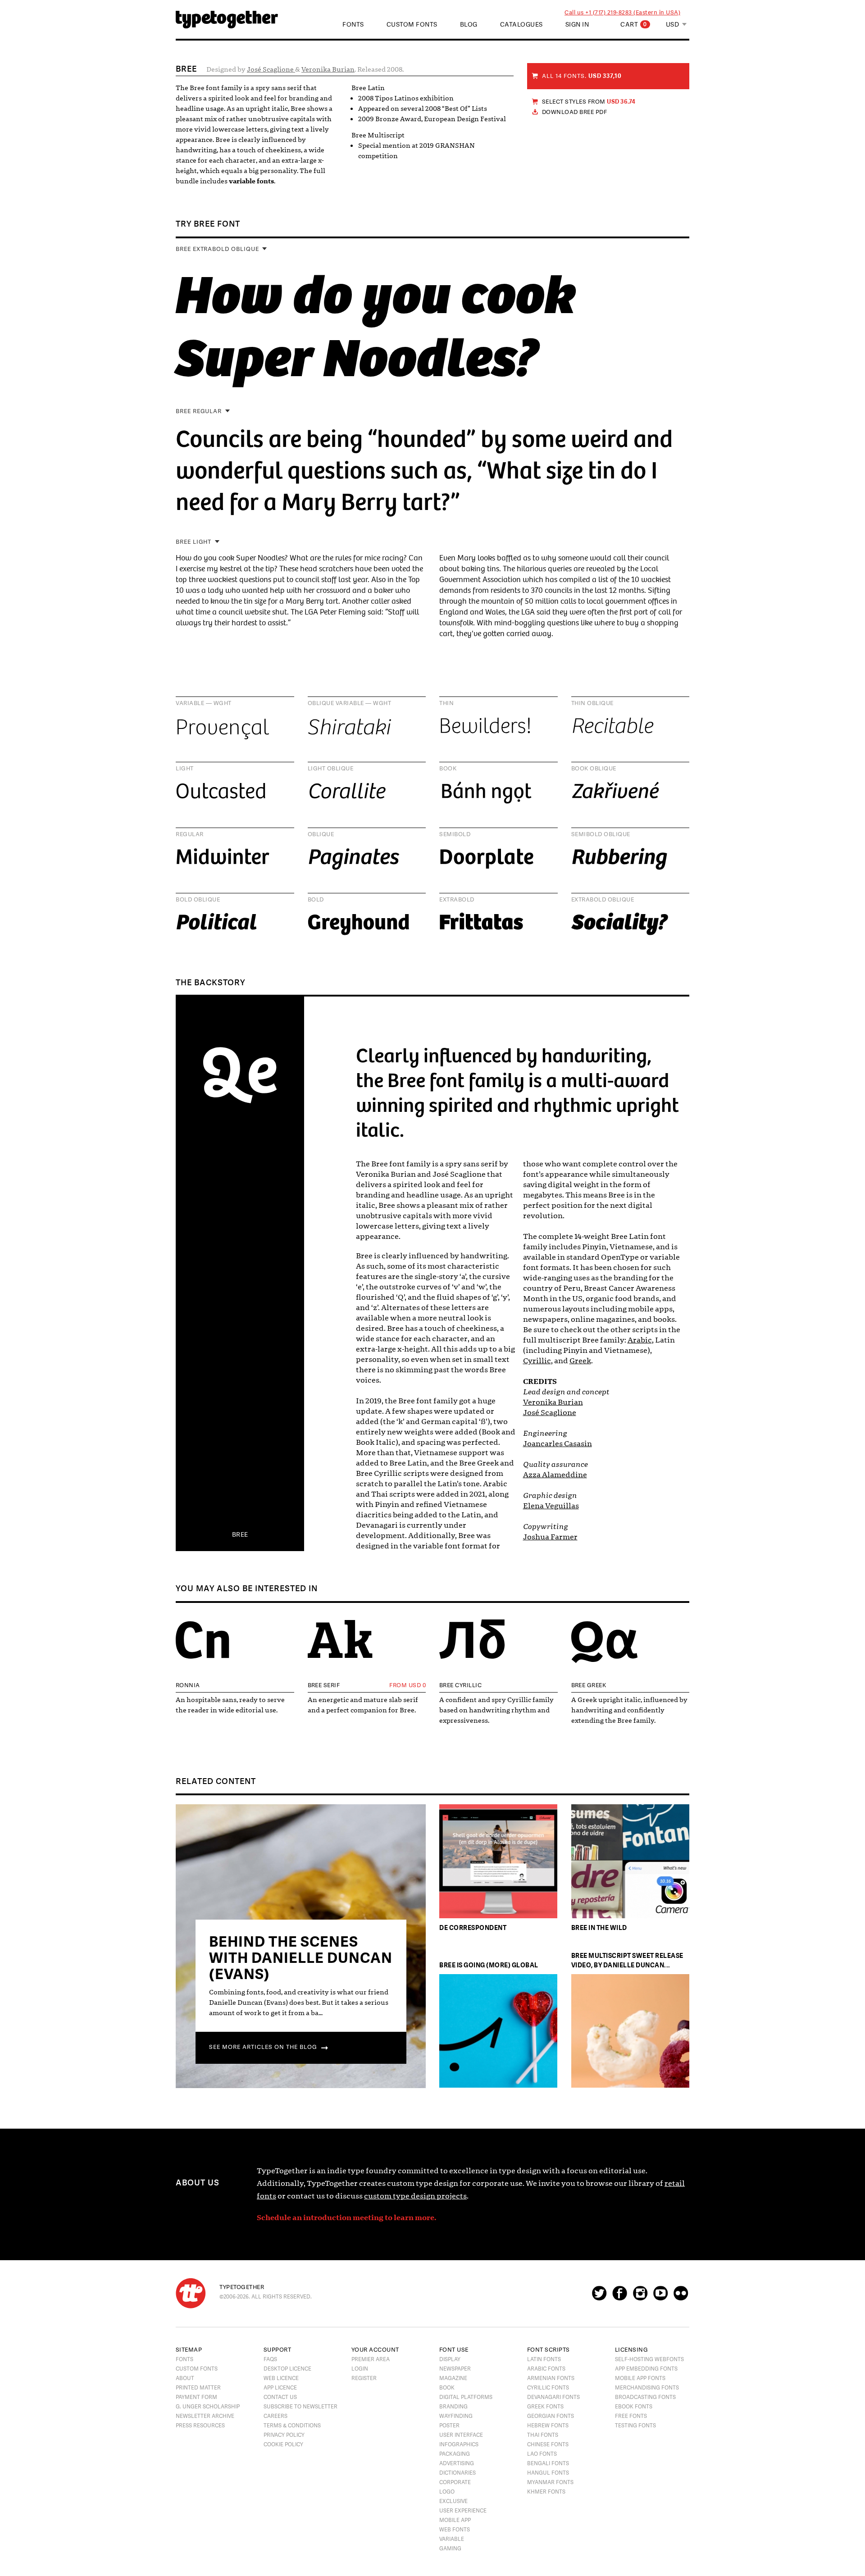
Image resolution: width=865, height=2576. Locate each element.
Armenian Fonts (551, 2378)
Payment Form (196, 2397)
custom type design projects (415, 2196)
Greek (580, 1361)
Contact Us (280, 2397)
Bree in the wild (599, 1927)
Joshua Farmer (550, 1537)
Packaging (455, 2454)
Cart (634, 25)
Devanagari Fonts (553, 2397)
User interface (461, 2435)
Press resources (200, 2426)
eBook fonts (634, 2407)
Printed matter (198, 2388)
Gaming (450, 2549)
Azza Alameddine (555, 1475)
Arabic (640, 1340)
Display (450, 2359)
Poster (449, 2426)
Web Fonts (455, 2530)
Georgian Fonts (551, 2416)
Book (447, 2388)
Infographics (459, 2444)
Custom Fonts (412, 25)
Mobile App (455, 2520)
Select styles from (589, 102)
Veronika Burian (328, 69)
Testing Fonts (635, 2426)
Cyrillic (537, 1361)
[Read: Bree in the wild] (630, 1863)
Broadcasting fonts (645, 2397)
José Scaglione (271, 69)
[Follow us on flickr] (681, 2297)
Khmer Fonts (546, 2492)
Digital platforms (466, 2397)
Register (364, 2378)
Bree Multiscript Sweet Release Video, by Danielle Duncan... (627, 1960)
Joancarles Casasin (558, 1444)
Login (360, 2369)
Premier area (371, 2359)
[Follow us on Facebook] (620, 2297)
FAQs (270, 2359)
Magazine (453, 2378)
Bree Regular (199, 411)
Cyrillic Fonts (548, 2388)
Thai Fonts (543, 2435)
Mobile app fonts (640, 2378)
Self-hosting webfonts (649, 2359)
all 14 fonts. (582, 76)
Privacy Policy (284, 2435)
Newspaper (455, 2369)
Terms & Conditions (292, 2426)
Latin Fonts (544, 2359)
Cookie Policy (283, 2444)
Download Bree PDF (574, 112)
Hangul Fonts (548, 2473)
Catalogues (521, 25)
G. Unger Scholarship (208, 2407)
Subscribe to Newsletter (300, 2407)
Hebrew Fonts (548, 2426)
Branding (453, 2407)
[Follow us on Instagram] (640, 2297)
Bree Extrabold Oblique (217, 249)
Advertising (457, 2463)
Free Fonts (631, 2416)
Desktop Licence (287, 2369)
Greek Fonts (545, 2407)
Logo (447, 2492)
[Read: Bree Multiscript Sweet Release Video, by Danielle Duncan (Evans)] (630, 2032)
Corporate (455, 2482)
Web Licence (281, 2378)
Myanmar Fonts (550, 2482)
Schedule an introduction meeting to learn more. (346, 2218)
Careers (275, 2416)
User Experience (463, 2511)
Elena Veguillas (551, 1506)
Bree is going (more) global (489, 1965)
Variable (452, 2539)
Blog (469, 25)
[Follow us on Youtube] (660, 2297)
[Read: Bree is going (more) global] (498, 2032)
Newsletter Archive (205, 2416)
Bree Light (193, 542)
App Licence (280, 2388)
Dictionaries (458, 2473)
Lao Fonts (542, 2454)
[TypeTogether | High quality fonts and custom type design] (191, 2293)
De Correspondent (473, 1927)
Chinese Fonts (548, 2444)
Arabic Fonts (546, 2369)
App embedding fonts (646, 2369)
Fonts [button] (353, 25)
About (185, 2378)
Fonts (184, 2359)
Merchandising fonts (647, 2388)
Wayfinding (456, 2416)
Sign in (577, 25)
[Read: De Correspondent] (498, 1863)
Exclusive (453, 2501)
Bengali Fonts (548, 2463)
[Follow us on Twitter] (599, 2297)
